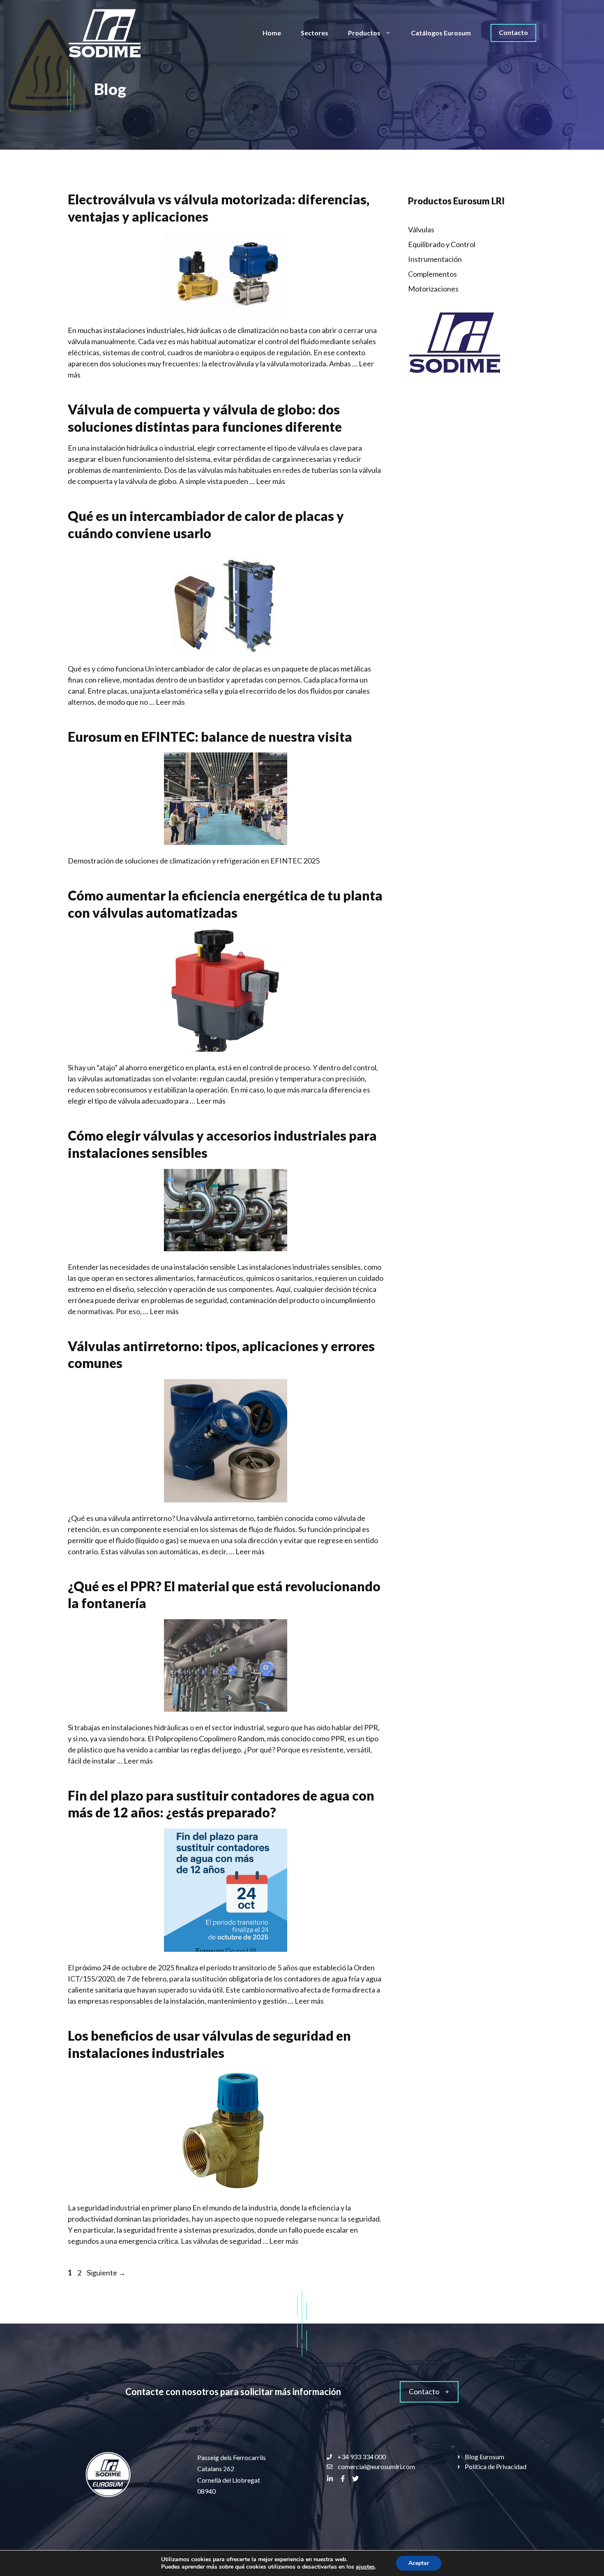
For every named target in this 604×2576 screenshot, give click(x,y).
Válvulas (421, 229)
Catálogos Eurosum (441, 33)
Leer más (271, 481)
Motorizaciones (433, 289)
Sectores (315, 33)
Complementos (432, 274)
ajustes (365, 2567)
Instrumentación (435, 259)
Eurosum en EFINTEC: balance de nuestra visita (210, 737)
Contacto (513, 32)
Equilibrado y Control (442, 244)
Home (272, 33)
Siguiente (106, 2273)
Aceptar (419, 2563)
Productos (364, 33)
